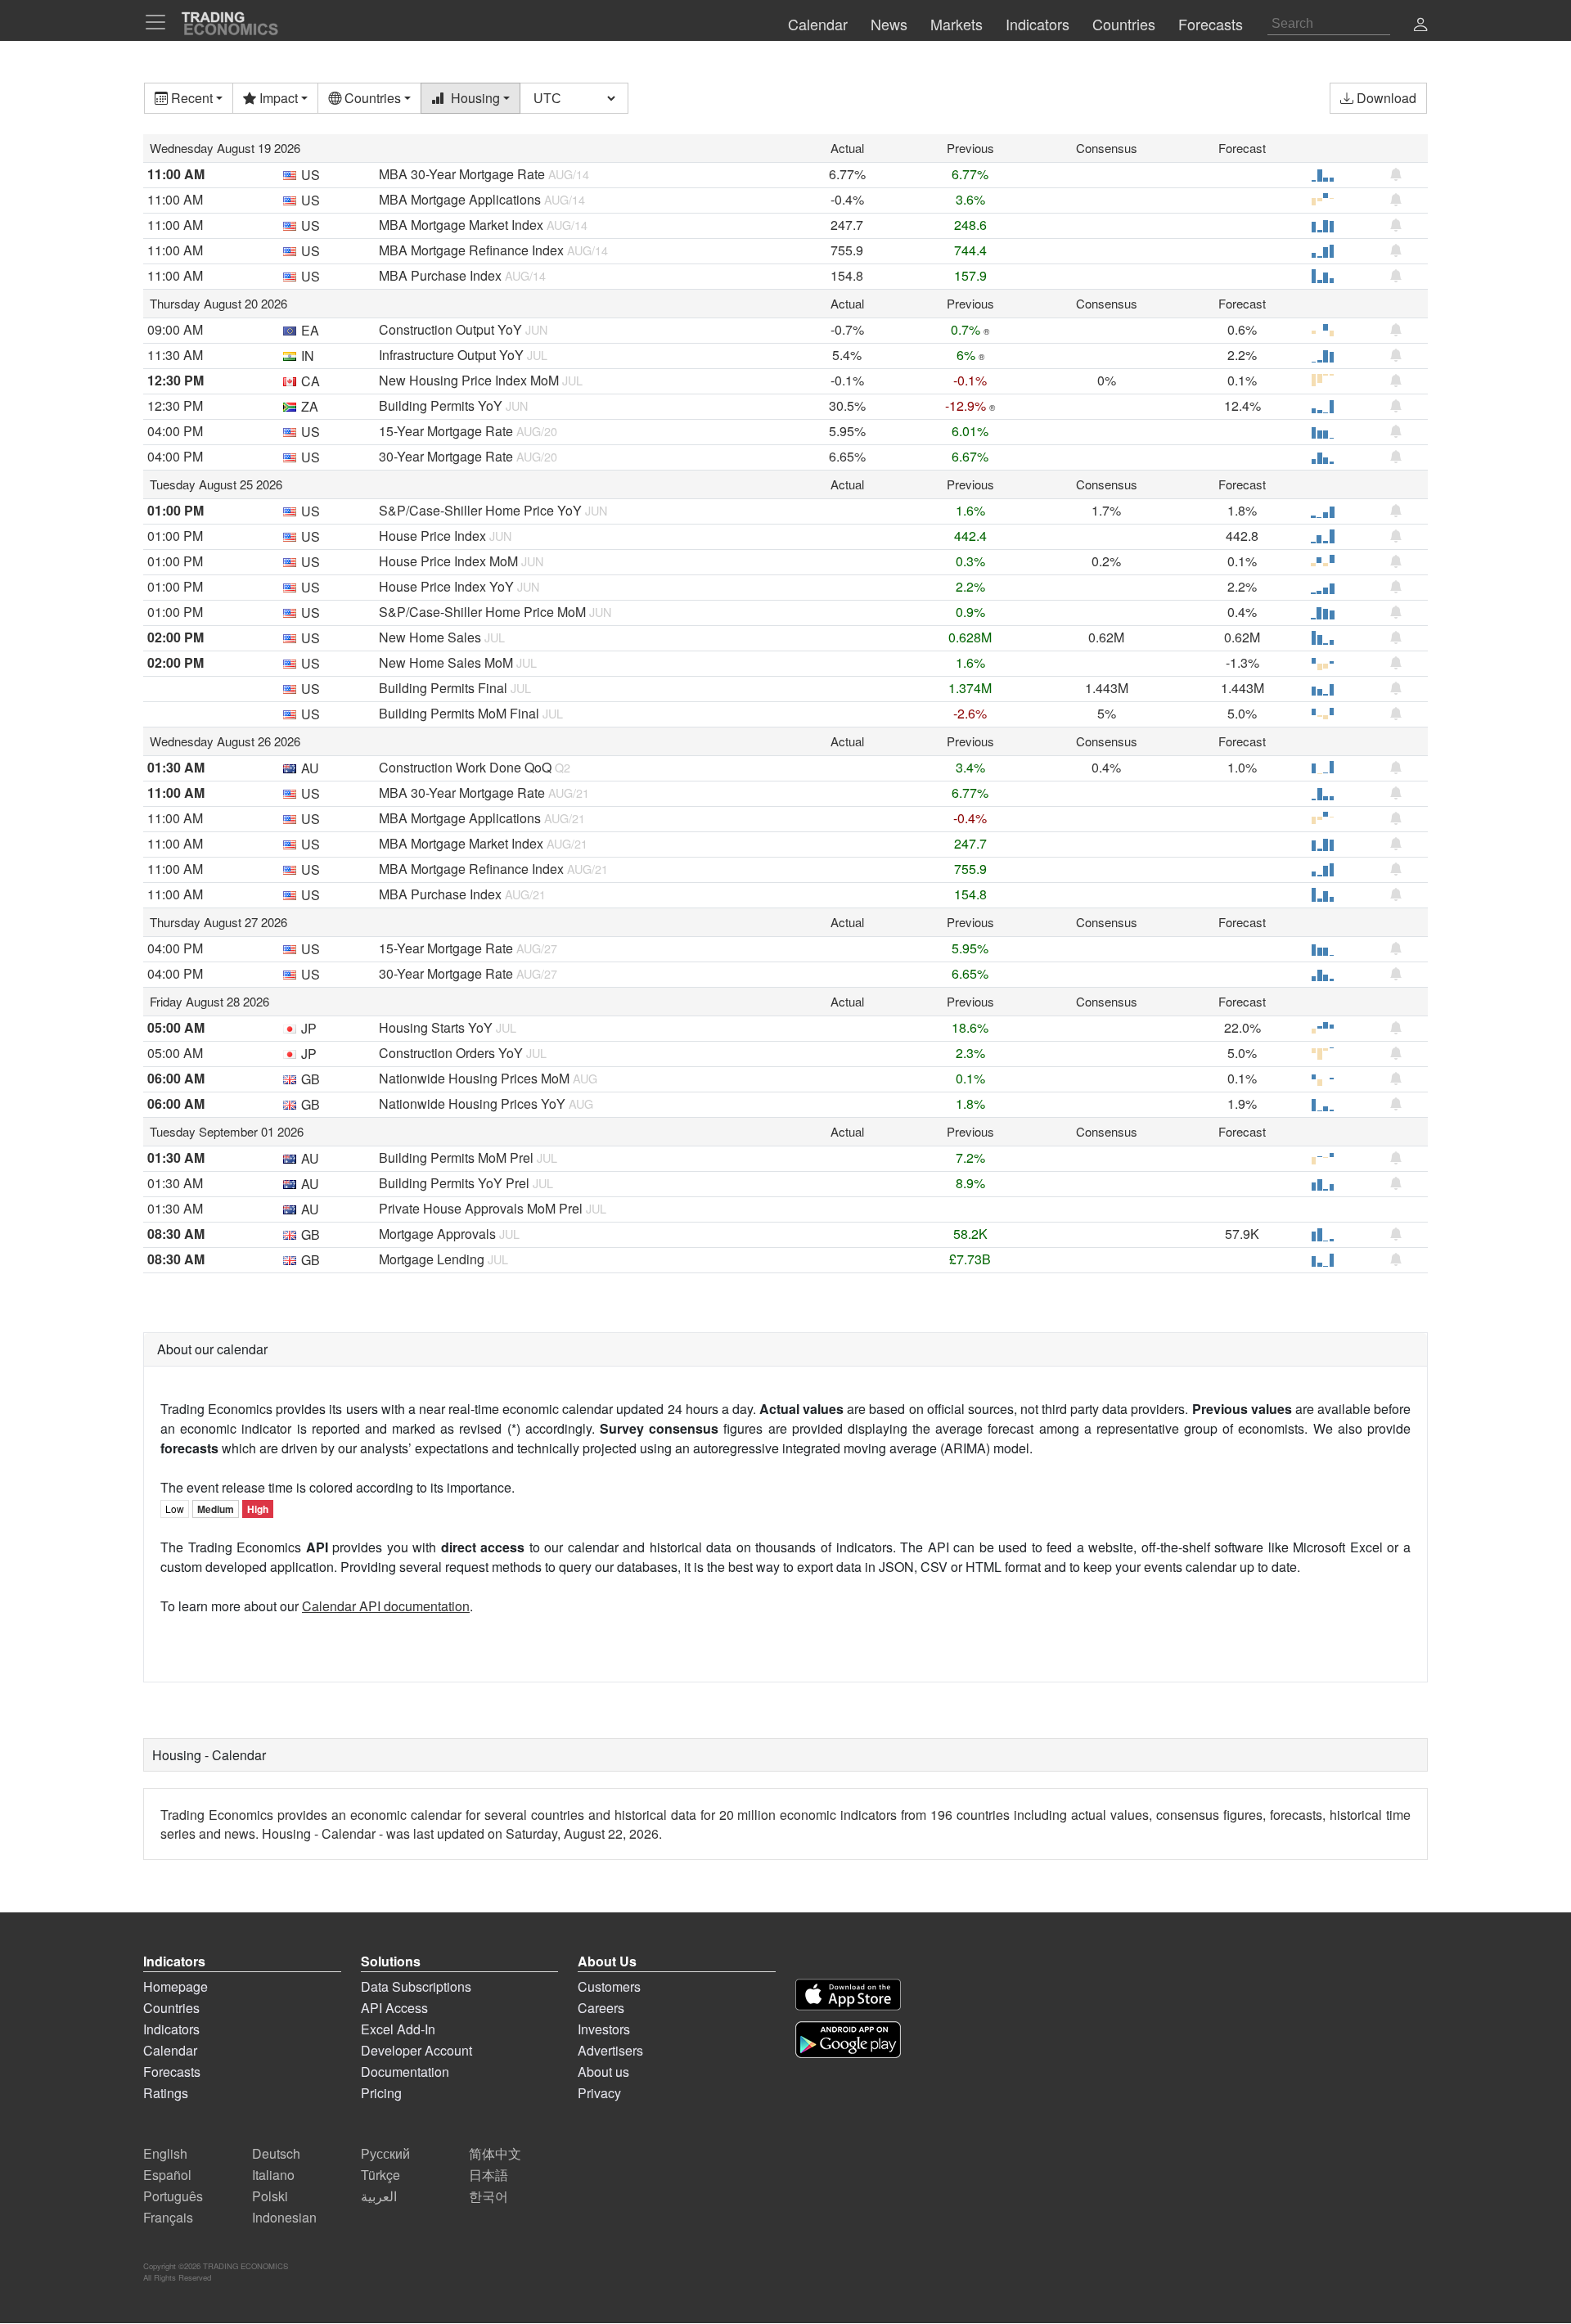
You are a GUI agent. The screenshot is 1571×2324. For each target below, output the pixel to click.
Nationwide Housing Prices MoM (474, 1078)
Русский (385, 2153)
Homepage (176, 1986)
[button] (1420, 26)
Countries (171, 2008)
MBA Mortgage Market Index (461, 225)
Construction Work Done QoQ (465, 767)
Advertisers (610, 2050)
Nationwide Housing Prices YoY (472, 1103)
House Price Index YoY (446, 586)
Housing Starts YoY (436, 1027)
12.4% (1242, 405)
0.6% (1242, 329)
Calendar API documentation (386, 1606)
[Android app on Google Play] (848, 2040)
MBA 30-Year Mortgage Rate (462, 174)
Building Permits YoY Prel (454, 1183)
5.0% (1242, 713)
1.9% (1242, 1103)
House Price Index (432, 536)
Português (173, 2196)
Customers (609, 1986)
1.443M (1107, 688)
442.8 (1242, 536)
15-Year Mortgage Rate (446, 431)
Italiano (273, 2175)
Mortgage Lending (432, 1259)
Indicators (171, 2029)
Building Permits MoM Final (459, 713)
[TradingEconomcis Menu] (160, 22)
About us (603, 2072)
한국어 (488, 2196)
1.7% (1106, 510)
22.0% (1242, 1027)
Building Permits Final (443, 688)
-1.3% (1242, 662)
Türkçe (380, 2175)
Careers (601, 2008)
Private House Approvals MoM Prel (481, 1208)
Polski (270, 2196)
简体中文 (495, 2153)
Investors (604, 2029)
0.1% (1242, 380)
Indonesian (284, 2217)
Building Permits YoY (441, 405)
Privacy (599, 2093)
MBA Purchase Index (440, 275)
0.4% (1242, 612)
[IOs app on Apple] (848, 1995)
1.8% (1242, 510)
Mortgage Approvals (437, 1234)
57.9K (1242, 1234)
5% (1107, 713)
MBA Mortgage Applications (460, 199)
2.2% (1242, 355)
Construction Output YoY (450, 329)
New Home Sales (430, 637)
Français (168, 2217)
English (165, 2153)
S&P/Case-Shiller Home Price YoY (480, 510)
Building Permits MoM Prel (456, 1157)
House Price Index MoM (448, 561)
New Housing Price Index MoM (469, 380)
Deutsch (276, 2153)
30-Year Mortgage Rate (446, 456)
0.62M (1106, 637)
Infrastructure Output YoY (451, 355)
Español (167, 2175)
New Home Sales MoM (446, 662)
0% (1107, 380)
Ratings (166, 2093)
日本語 (488, 2175)
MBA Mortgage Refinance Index (471, 250)
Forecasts (172, 2072)
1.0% (1242, 767)
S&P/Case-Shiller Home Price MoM (482, 612)
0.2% (1106, 561)
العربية (379, 2196)
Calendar (170, 2050)
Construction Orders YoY (451, 1053)
